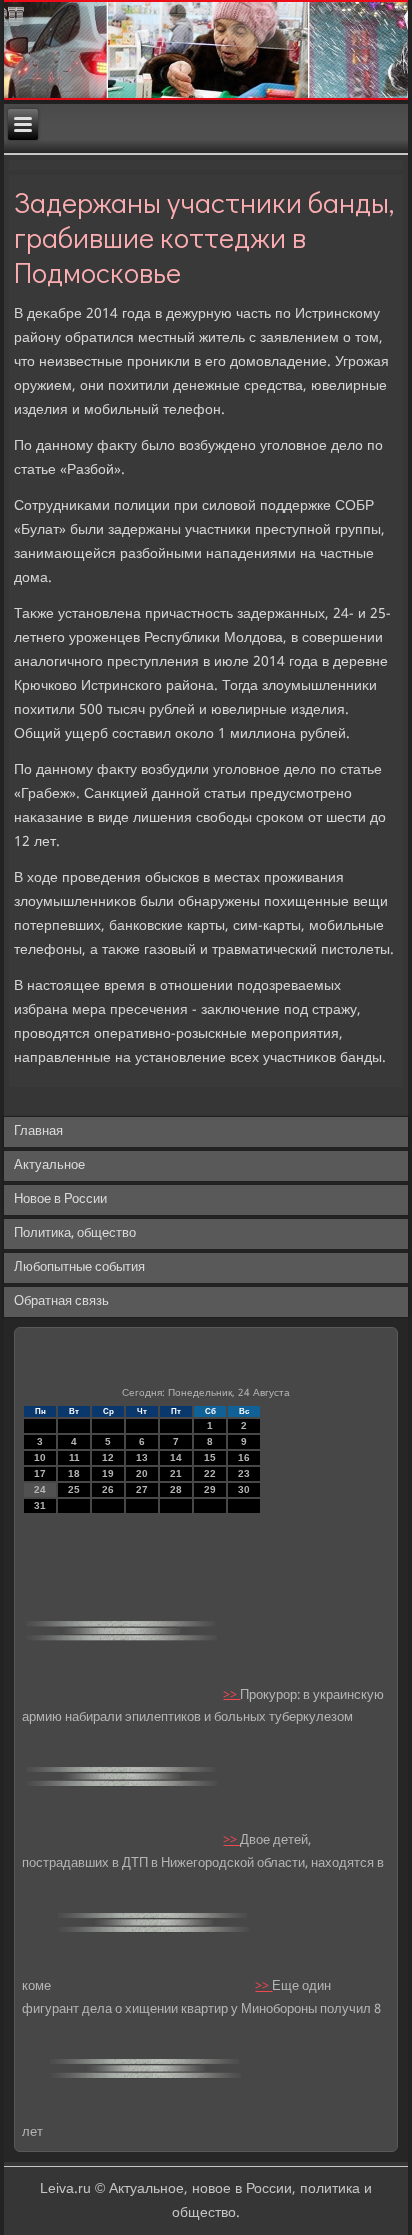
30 (244, 1489)
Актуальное (49, 1165)
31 (40, 1505)
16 (244, 1457)
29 (210, 1489)
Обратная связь (61, 1301)
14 (176, 1457)
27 (142, 1489)
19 (108, 1473)
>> (231, 1694)
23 (244, 1473)
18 (74, 1473)
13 (142, 1457)
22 (210, 1473)
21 (176, 1473)
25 (74, 1489)
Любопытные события (79, 1267)
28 (176, 1489)
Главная (38, 1131)
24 (40, 1489)
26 (108, 1489)
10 (40, 1457)
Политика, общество (75, 1233)
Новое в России (60, 1199)
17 (40, 1473)
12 (108, 1457)
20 (142, 1473)
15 (210, 1457)
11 (74, 1457)
